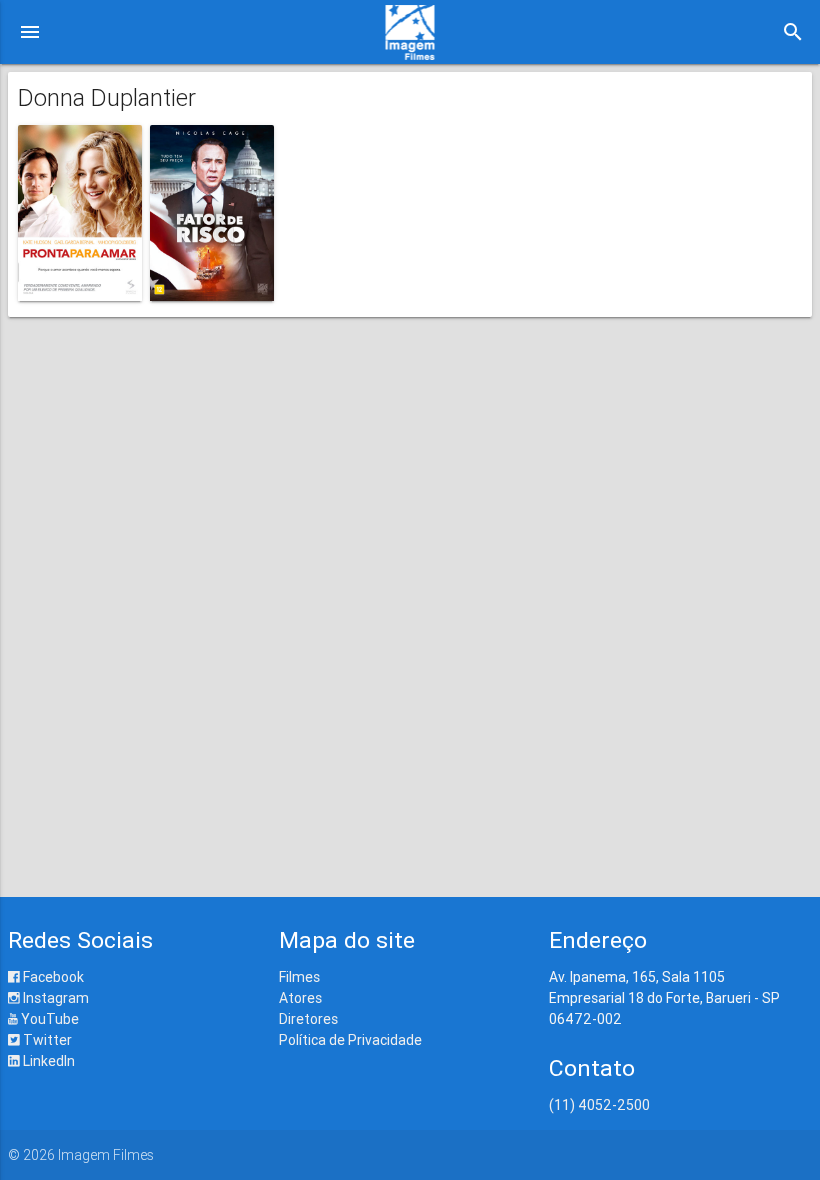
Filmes (299, 977)
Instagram (54, 998)
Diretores (308, 1019)
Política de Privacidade (350, 1040)
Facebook (52, 977)
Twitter (46, 1040)
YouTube (48, 1019)
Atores (300, 998)
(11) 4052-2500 (599, 1105)
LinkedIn (47, 1061)
